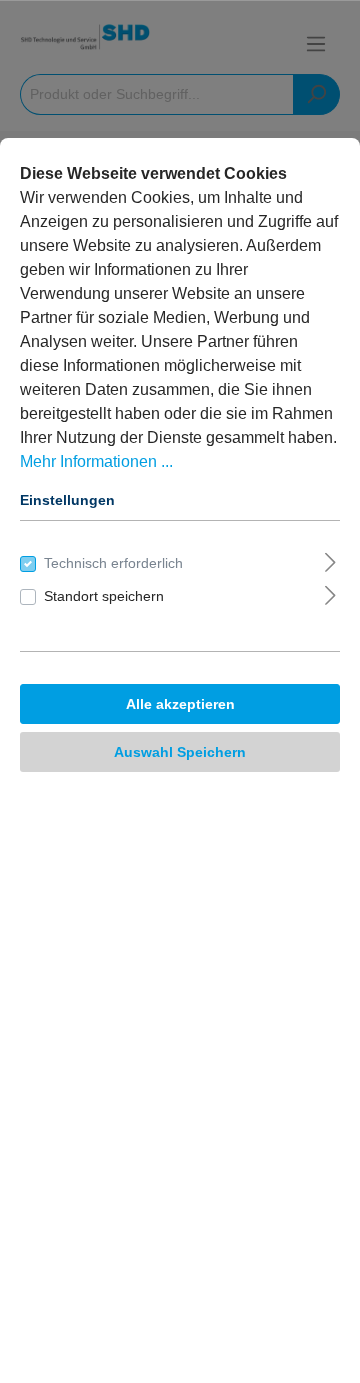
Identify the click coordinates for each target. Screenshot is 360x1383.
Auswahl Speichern (180, 752)
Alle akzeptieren (180, 704)
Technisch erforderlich (113, 563)
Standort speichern (104, 596)
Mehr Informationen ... (96, 461)
